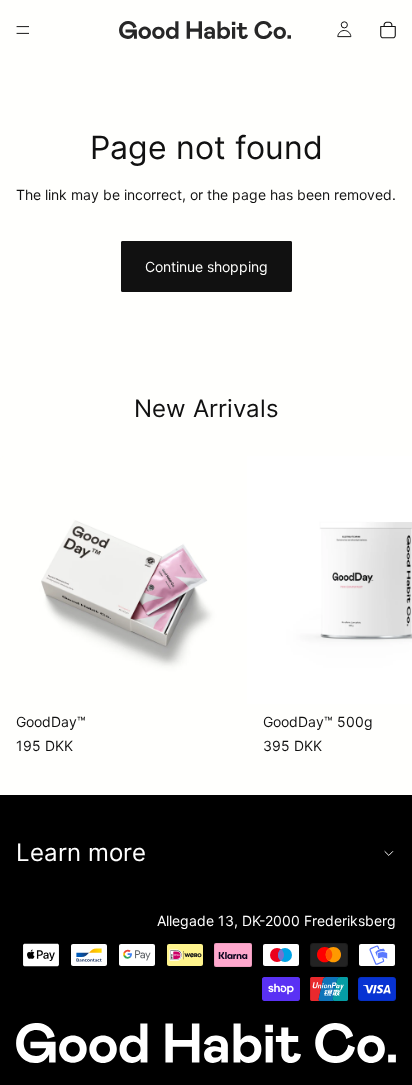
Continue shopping (206, 266)
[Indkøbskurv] (388, 30)
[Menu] (23, 30)
